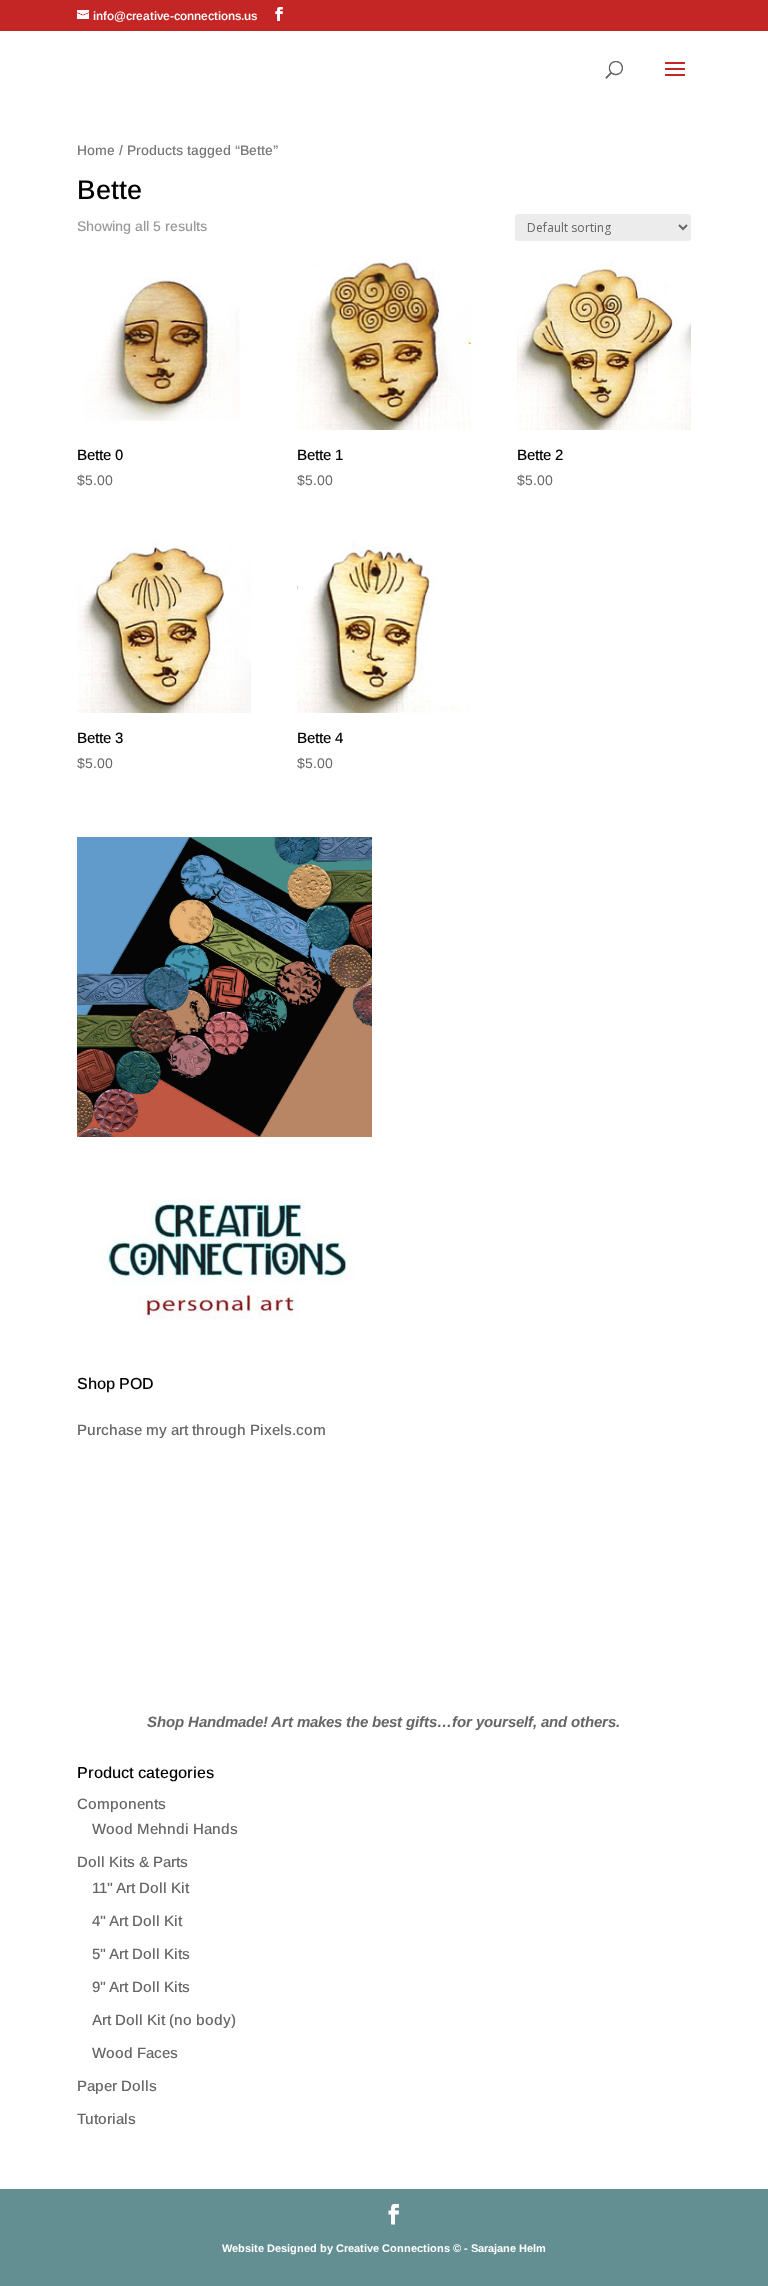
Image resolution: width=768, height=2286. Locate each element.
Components (121, 1803)
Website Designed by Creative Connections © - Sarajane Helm (384, 2248)
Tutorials (106, 2118)
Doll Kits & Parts (132, 1861)
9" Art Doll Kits (141, 1986)
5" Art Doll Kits (141, 1953)
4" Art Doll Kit (137, 1920)
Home (96, 150)
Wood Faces (135, 2052)
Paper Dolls (117, 2085)
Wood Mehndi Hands (165, 1828)
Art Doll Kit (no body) (164, 2019)
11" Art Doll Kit (140, 1887)
